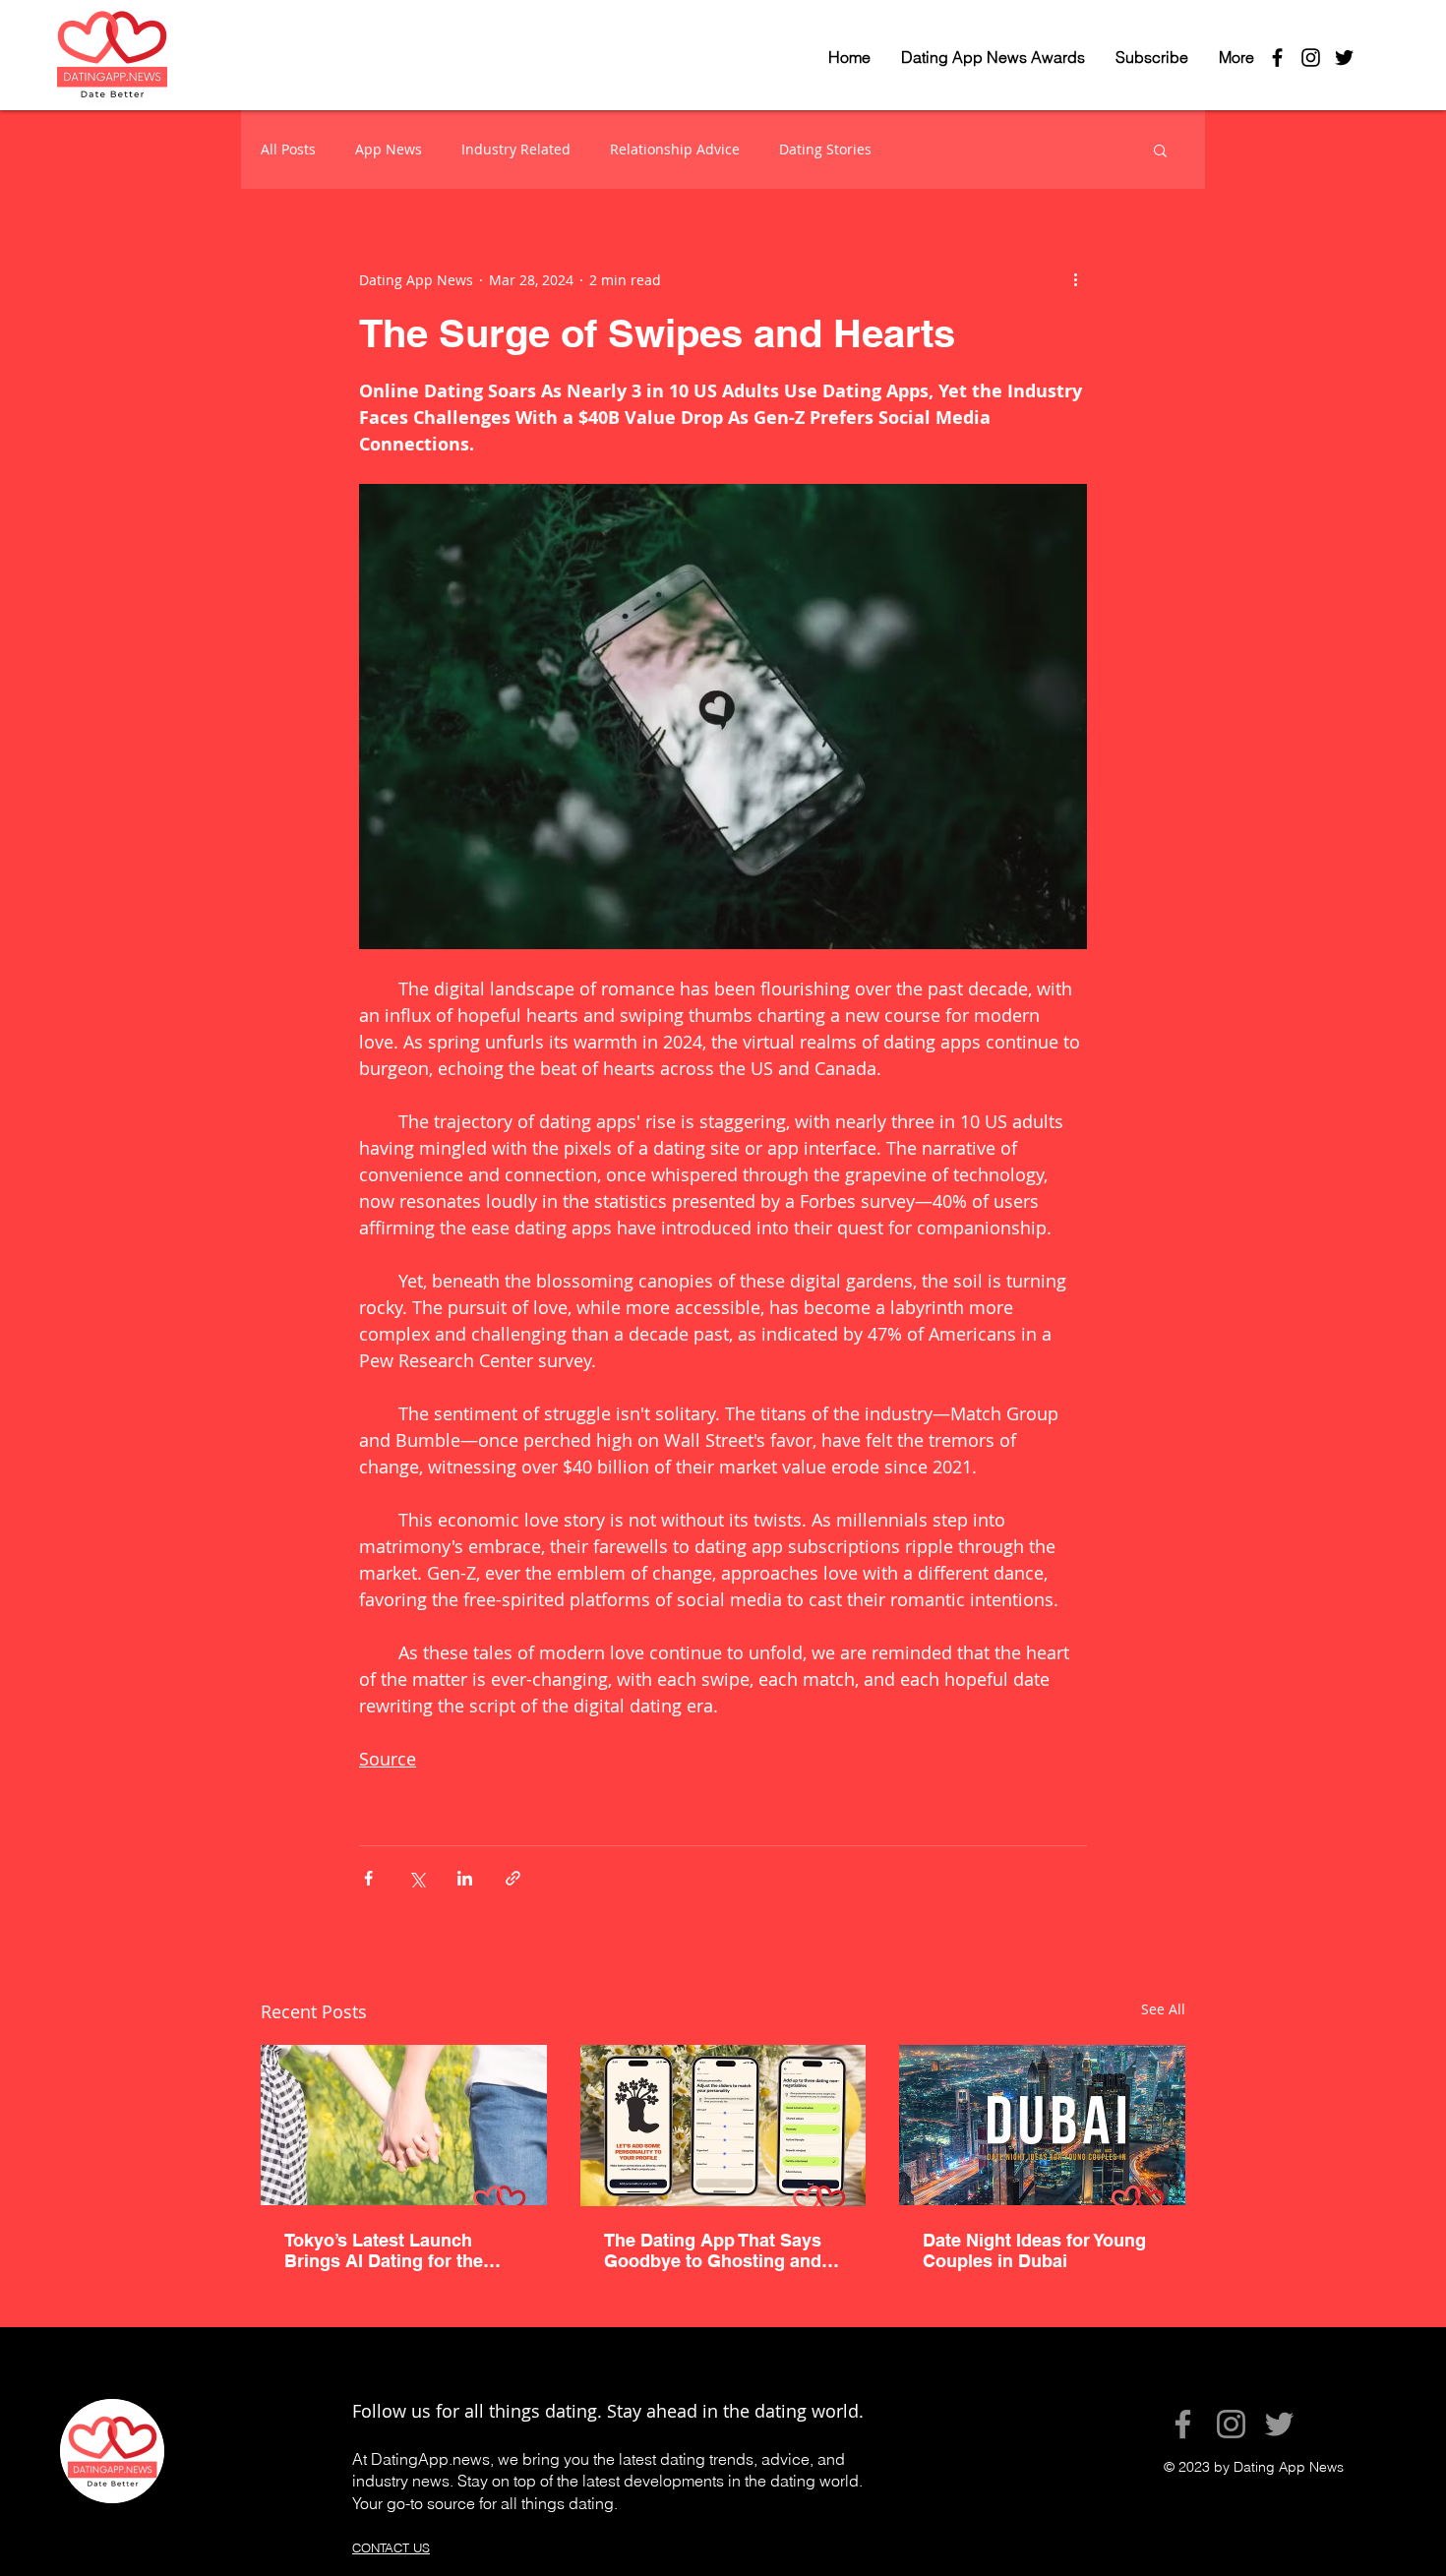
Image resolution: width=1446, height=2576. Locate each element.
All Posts (288, 149)
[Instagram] (1231, 2424)
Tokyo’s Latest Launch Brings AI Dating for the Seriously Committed (384, 2250)
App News (389, 149)
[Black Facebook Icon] (1277, 58)
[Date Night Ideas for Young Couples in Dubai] (1042, 2125)
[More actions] (1075, 279)
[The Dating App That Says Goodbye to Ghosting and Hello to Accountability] (723, 2126)
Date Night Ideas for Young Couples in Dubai (1034, 2250)
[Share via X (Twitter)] (417, 1878)
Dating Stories (825, 149)
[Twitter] (1279, 2424)
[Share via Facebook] (368, 1878)
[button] (1160, 150)
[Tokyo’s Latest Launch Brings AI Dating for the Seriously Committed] (404, 2125)
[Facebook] (1183, 2424)
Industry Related (516, 149)
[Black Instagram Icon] (1311, 58)
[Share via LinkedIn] (465, 1878)
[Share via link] (513, 1878)
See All (1163, 2009)
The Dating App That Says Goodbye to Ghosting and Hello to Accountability (713, 2250)
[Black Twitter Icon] (1344, 58)
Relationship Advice (675, 149)
